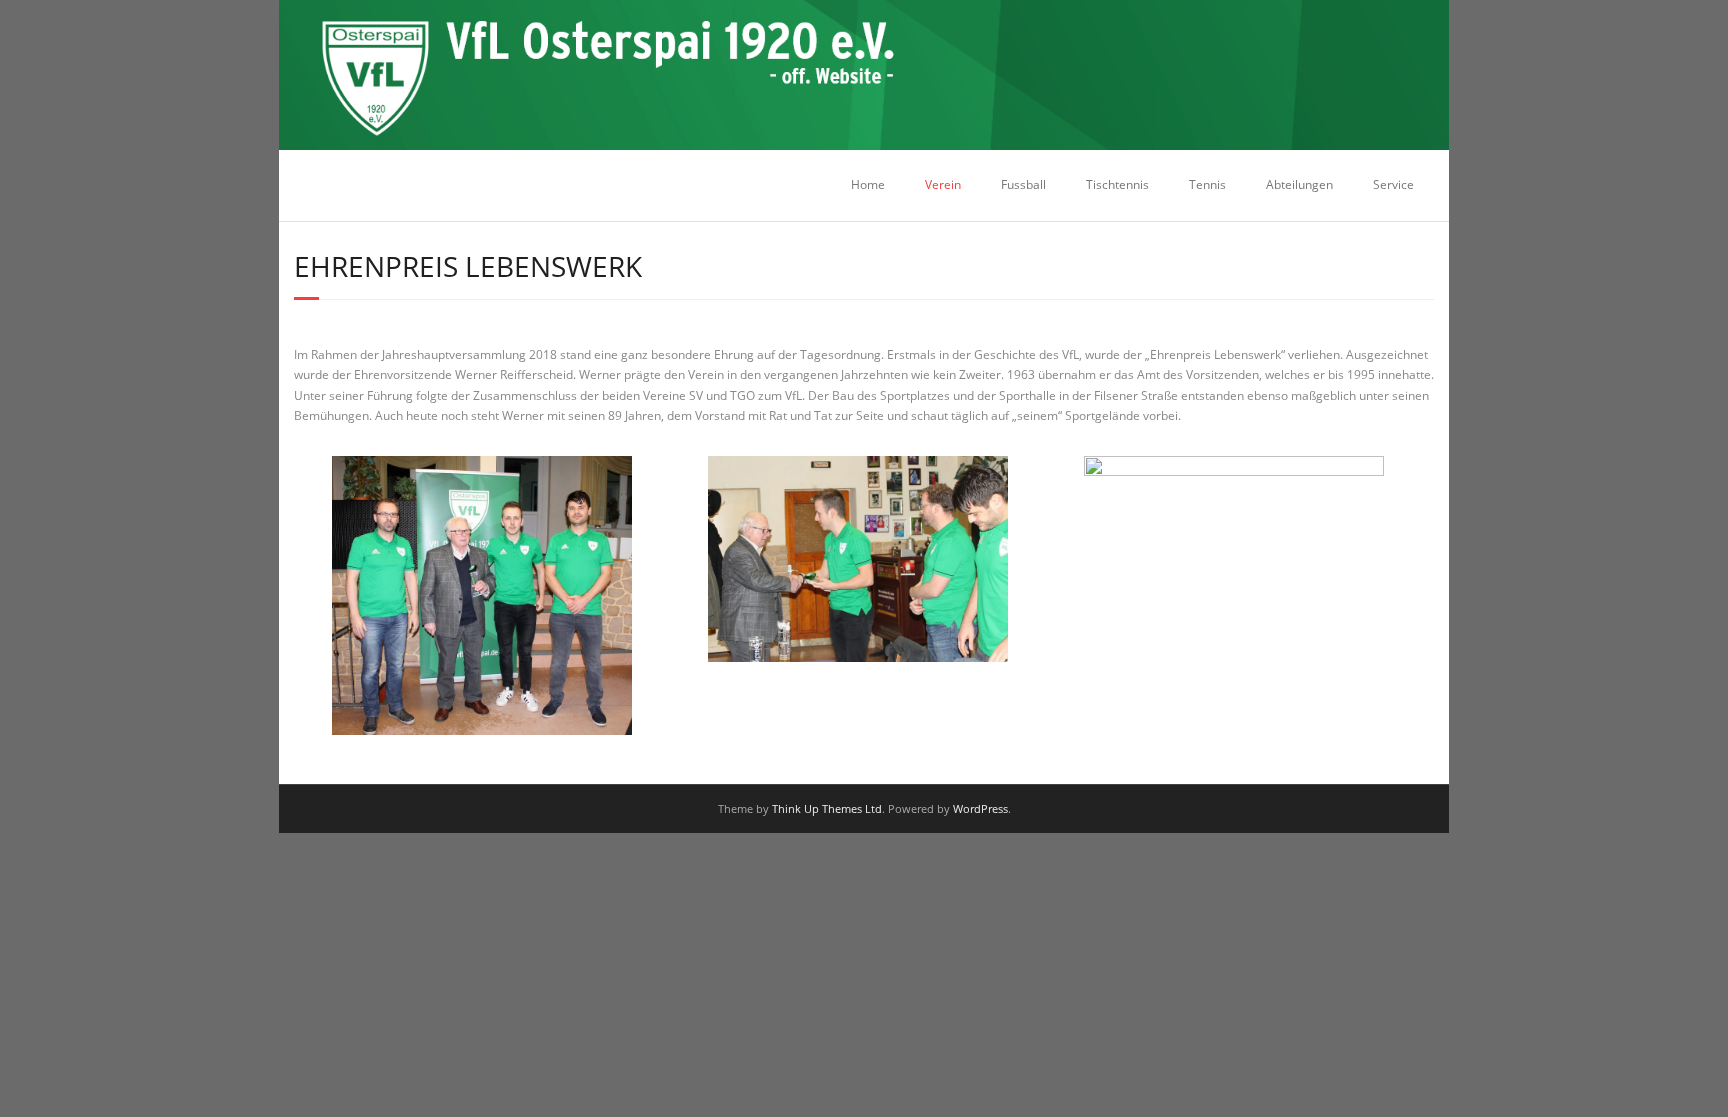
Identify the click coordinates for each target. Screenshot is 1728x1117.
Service (1393, 184)
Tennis (1207, 184)
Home (868, 184)
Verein (943, 184)
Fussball (1023, 184)
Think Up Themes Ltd (827, 808)
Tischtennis (1117, 184)
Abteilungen (1299, 184)
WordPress (980, 808)
